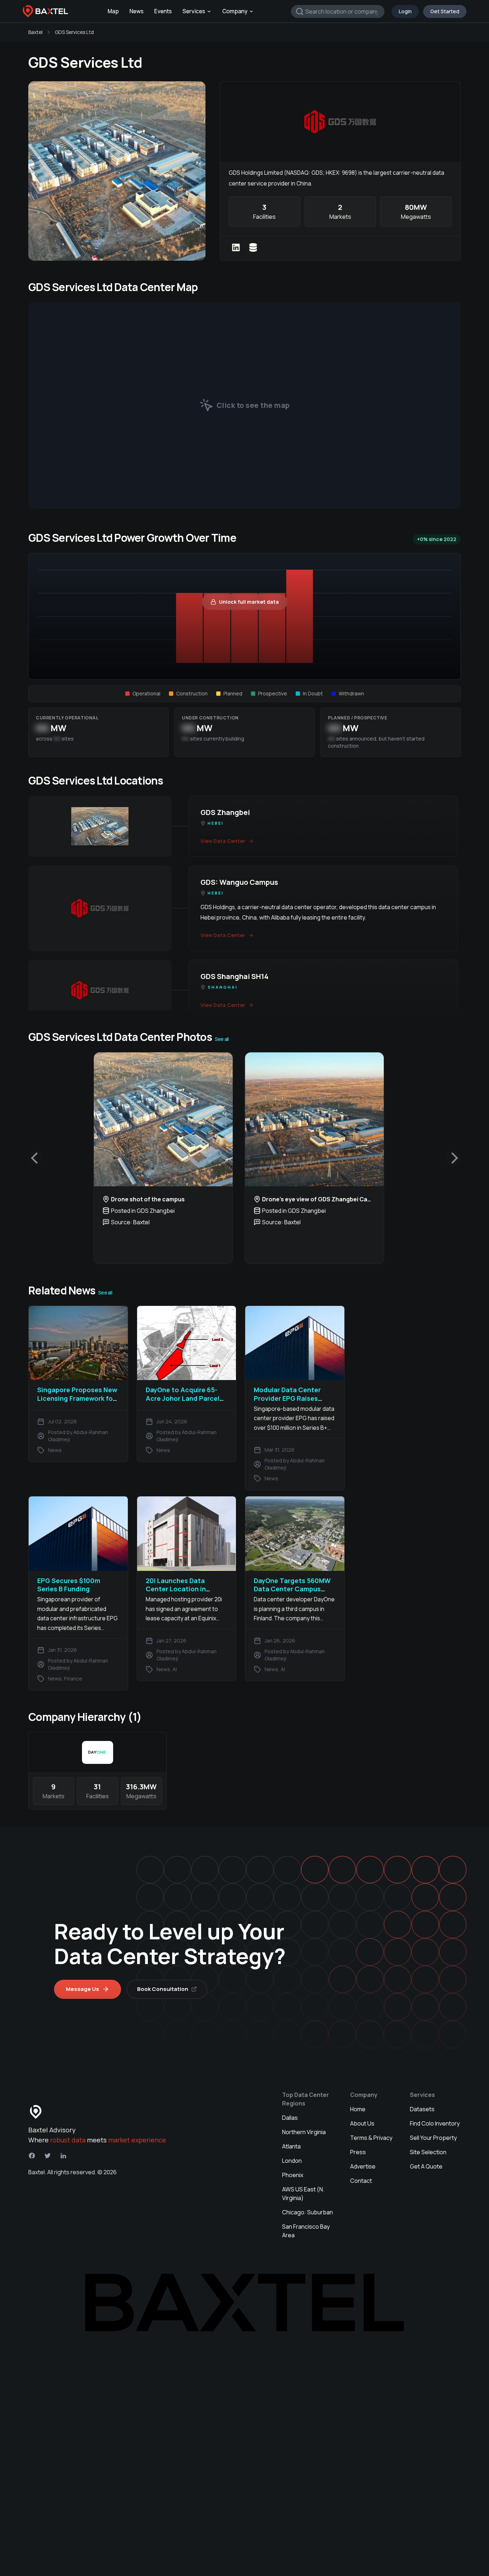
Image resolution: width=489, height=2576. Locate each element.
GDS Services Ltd (74, 32)
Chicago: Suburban (308, 2212)
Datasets (422, 2109)
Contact (361, 2181)
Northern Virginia (304, 2132)
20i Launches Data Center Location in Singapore (176, 1589)
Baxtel (35, 32)
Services (194, 11)
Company (235, 11)
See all (222, 1039)
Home (358, 2109)
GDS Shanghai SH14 (234, 976)
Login (405, 11)
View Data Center (223, 841)
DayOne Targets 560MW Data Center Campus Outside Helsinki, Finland (293, 1589)
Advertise (363, 2166)
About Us (362, 2123)
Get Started (445, 11)
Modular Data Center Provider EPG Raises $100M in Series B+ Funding (287, 1402)
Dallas (290, 2118)
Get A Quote (426, 2166)
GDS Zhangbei (225, 812)
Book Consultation (163, 1989)
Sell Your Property (433, 2138)
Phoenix (293, 2175)
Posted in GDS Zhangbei (143, 1211)
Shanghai (223, 987)
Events (163, 11)
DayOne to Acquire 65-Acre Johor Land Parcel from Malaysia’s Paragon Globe (185, 1402)
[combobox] (338, 11)
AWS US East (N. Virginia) (303, 2194)
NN (42, 728)
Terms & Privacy (371, 2138)
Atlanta (291, 2146)
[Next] (454, 1158)
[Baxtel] (45, 11)
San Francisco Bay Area (306, 2231)
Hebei (216, 823)
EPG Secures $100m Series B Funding (69, 1585)
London (292, 2161)
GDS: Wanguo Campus (239, 882)
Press (358, 2152)
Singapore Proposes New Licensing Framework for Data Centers (77, 1398)
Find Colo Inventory (435, 2123)
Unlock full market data (249, 602)
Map (113, 11)
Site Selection (428, 2152)
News (137, 11)
